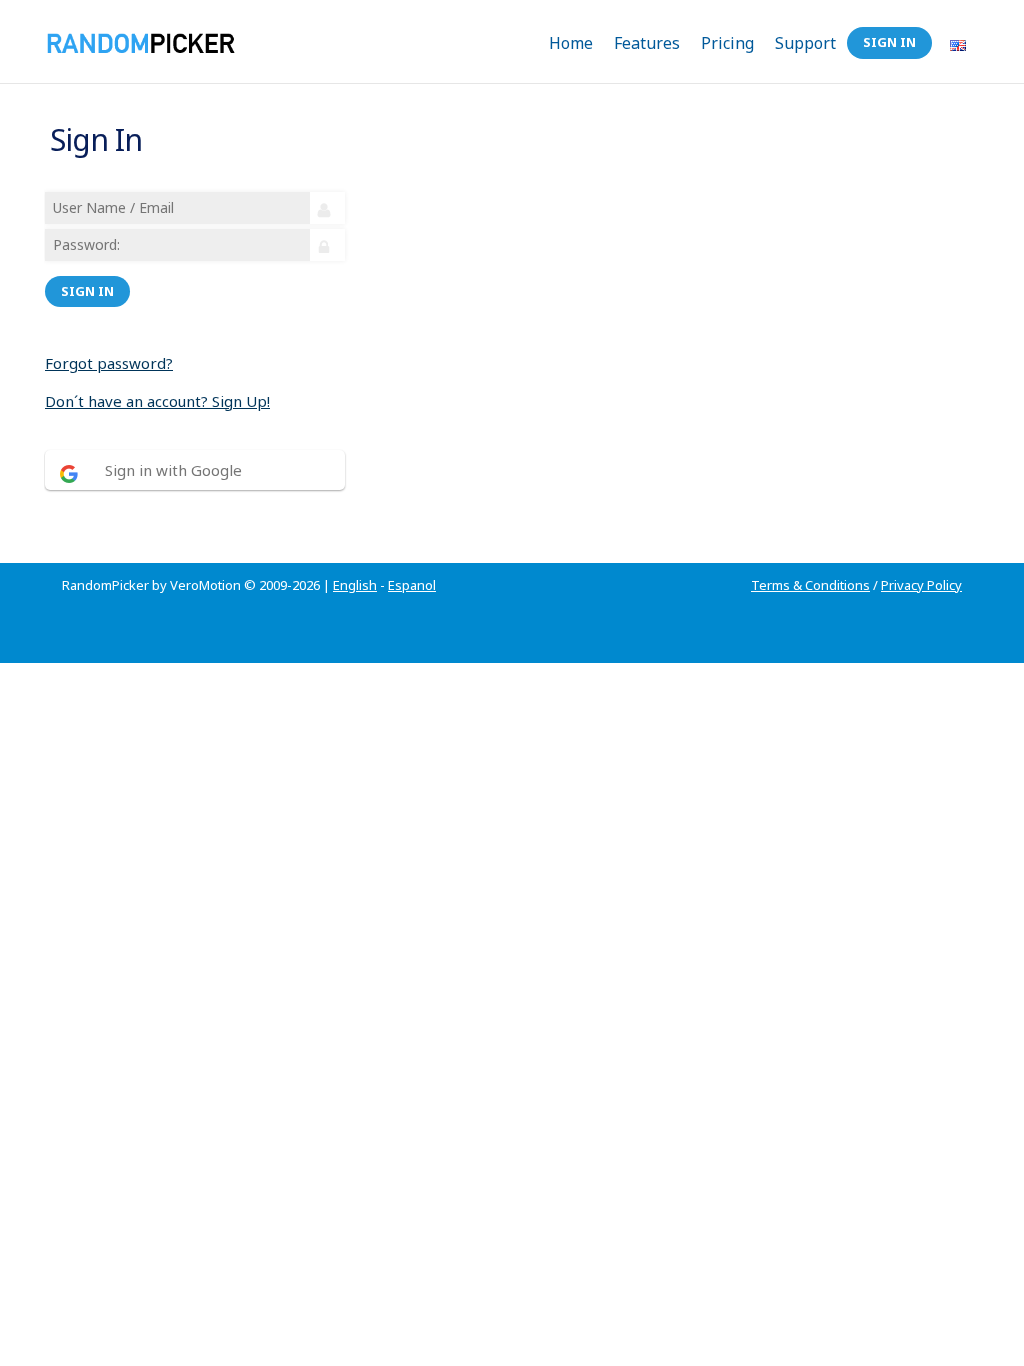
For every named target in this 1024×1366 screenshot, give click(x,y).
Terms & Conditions (810, 585)
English (355, 585)
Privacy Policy (921, 585)
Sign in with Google (173, 470)
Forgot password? (109, 363)
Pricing (727, 43)
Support (805, 43)
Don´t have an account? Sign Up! (157, 401)
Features (647, 43)
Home (571, 43)
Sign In (889, 42)
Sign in (87, 291)
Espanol (412, 585)
